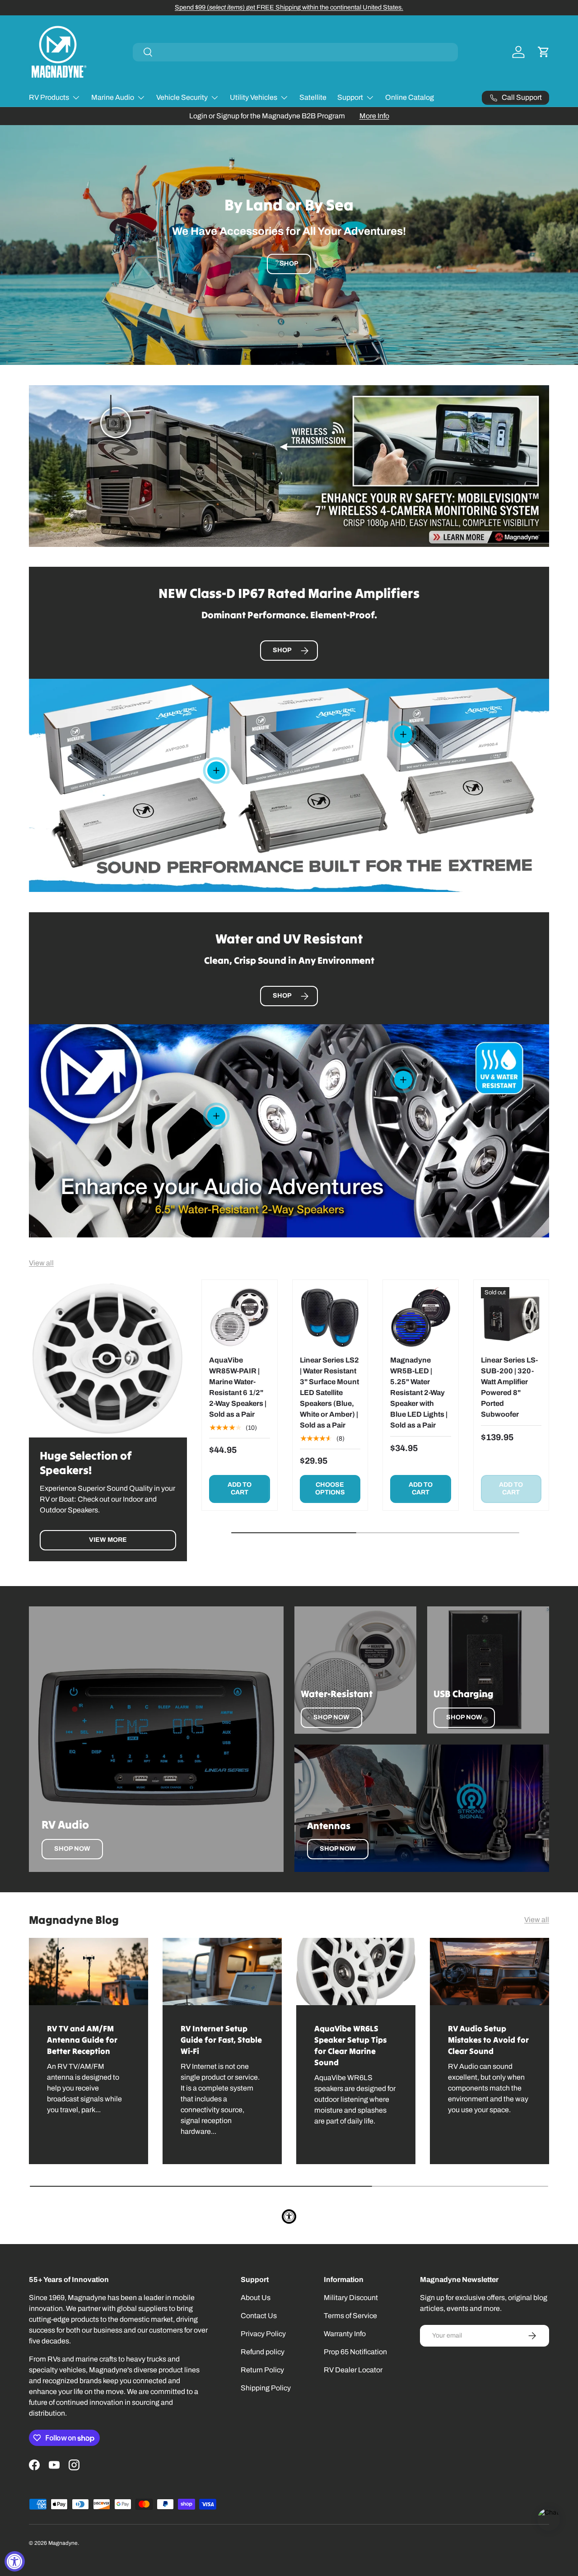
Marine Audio (113, 97)
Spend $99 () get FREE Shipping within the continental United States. (289, 7)
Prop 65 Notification (355, 2352)
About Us (256, 2298)
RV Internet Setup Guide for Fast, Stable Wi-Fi (221, 2040)
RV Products (49, 97)
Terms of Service (350, 2316)
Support (350, 97)
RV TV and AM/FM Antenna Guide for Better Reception (82, 2040)
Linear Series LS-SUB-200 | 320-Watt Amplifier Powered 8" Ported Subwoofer (509, 1387)
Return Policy (262, 2370)
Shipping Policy (266, 2388)
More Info (374, 116)
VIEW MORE (108, 1540)
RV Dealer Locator (353, 2370)
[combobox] (295, 52)
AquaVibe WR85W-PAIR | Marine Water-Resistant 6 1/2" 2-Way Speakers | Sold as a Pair (238, 1387)
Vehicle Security (182, 97)
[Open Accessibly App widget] (289, 2217)
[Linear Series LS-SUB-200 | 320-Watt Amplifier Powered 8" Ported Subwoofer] (511, 1318)
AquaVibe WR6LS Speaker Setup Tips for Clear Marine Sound (350, 2045)
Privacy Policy (263, 2334)
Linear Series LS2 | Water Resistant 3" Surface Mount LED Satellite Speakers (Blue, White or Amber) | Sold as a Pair (329, 1393)
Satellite (313, 97)
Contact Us (259, 2316)
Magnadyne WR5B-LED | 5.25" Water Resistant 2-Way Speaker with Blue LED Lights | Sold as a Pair (419, 1393)
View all (41, 1263)
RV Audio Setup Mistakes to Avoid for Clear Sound (488, 2040)
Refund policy (263, 2352)
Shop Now (72, 1849)
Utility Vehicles (254, 97)
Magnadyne (63, 2543)
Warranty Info (345, 2334)
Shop (289, 264)
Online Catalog (410, 97)
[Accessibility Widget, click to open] (15, 2561)
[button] (544, 52)
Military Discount (351, 2298)
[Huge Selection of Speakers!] (108, 1358)
